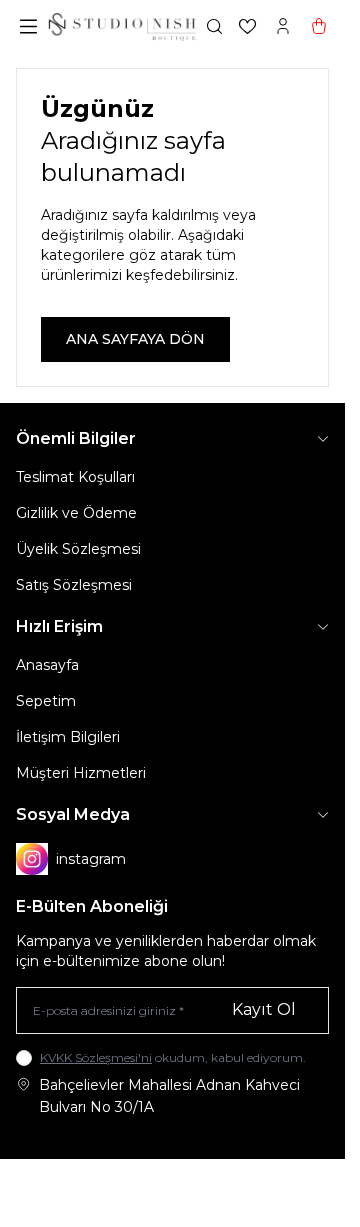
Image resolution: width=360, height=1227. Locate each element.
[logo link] (122, 26)
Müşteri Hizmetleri (81, 773)
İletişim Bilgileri (68, 737)
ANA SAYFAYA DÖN (135, 339)
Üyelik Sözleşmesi (78, 549)
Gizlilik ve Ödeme (76, 513)
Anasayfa (47, 665)
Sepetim (46, 701)
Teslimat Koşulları (75, 477)
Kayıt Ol (264, 1009)
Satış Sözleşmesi (74, 585)
